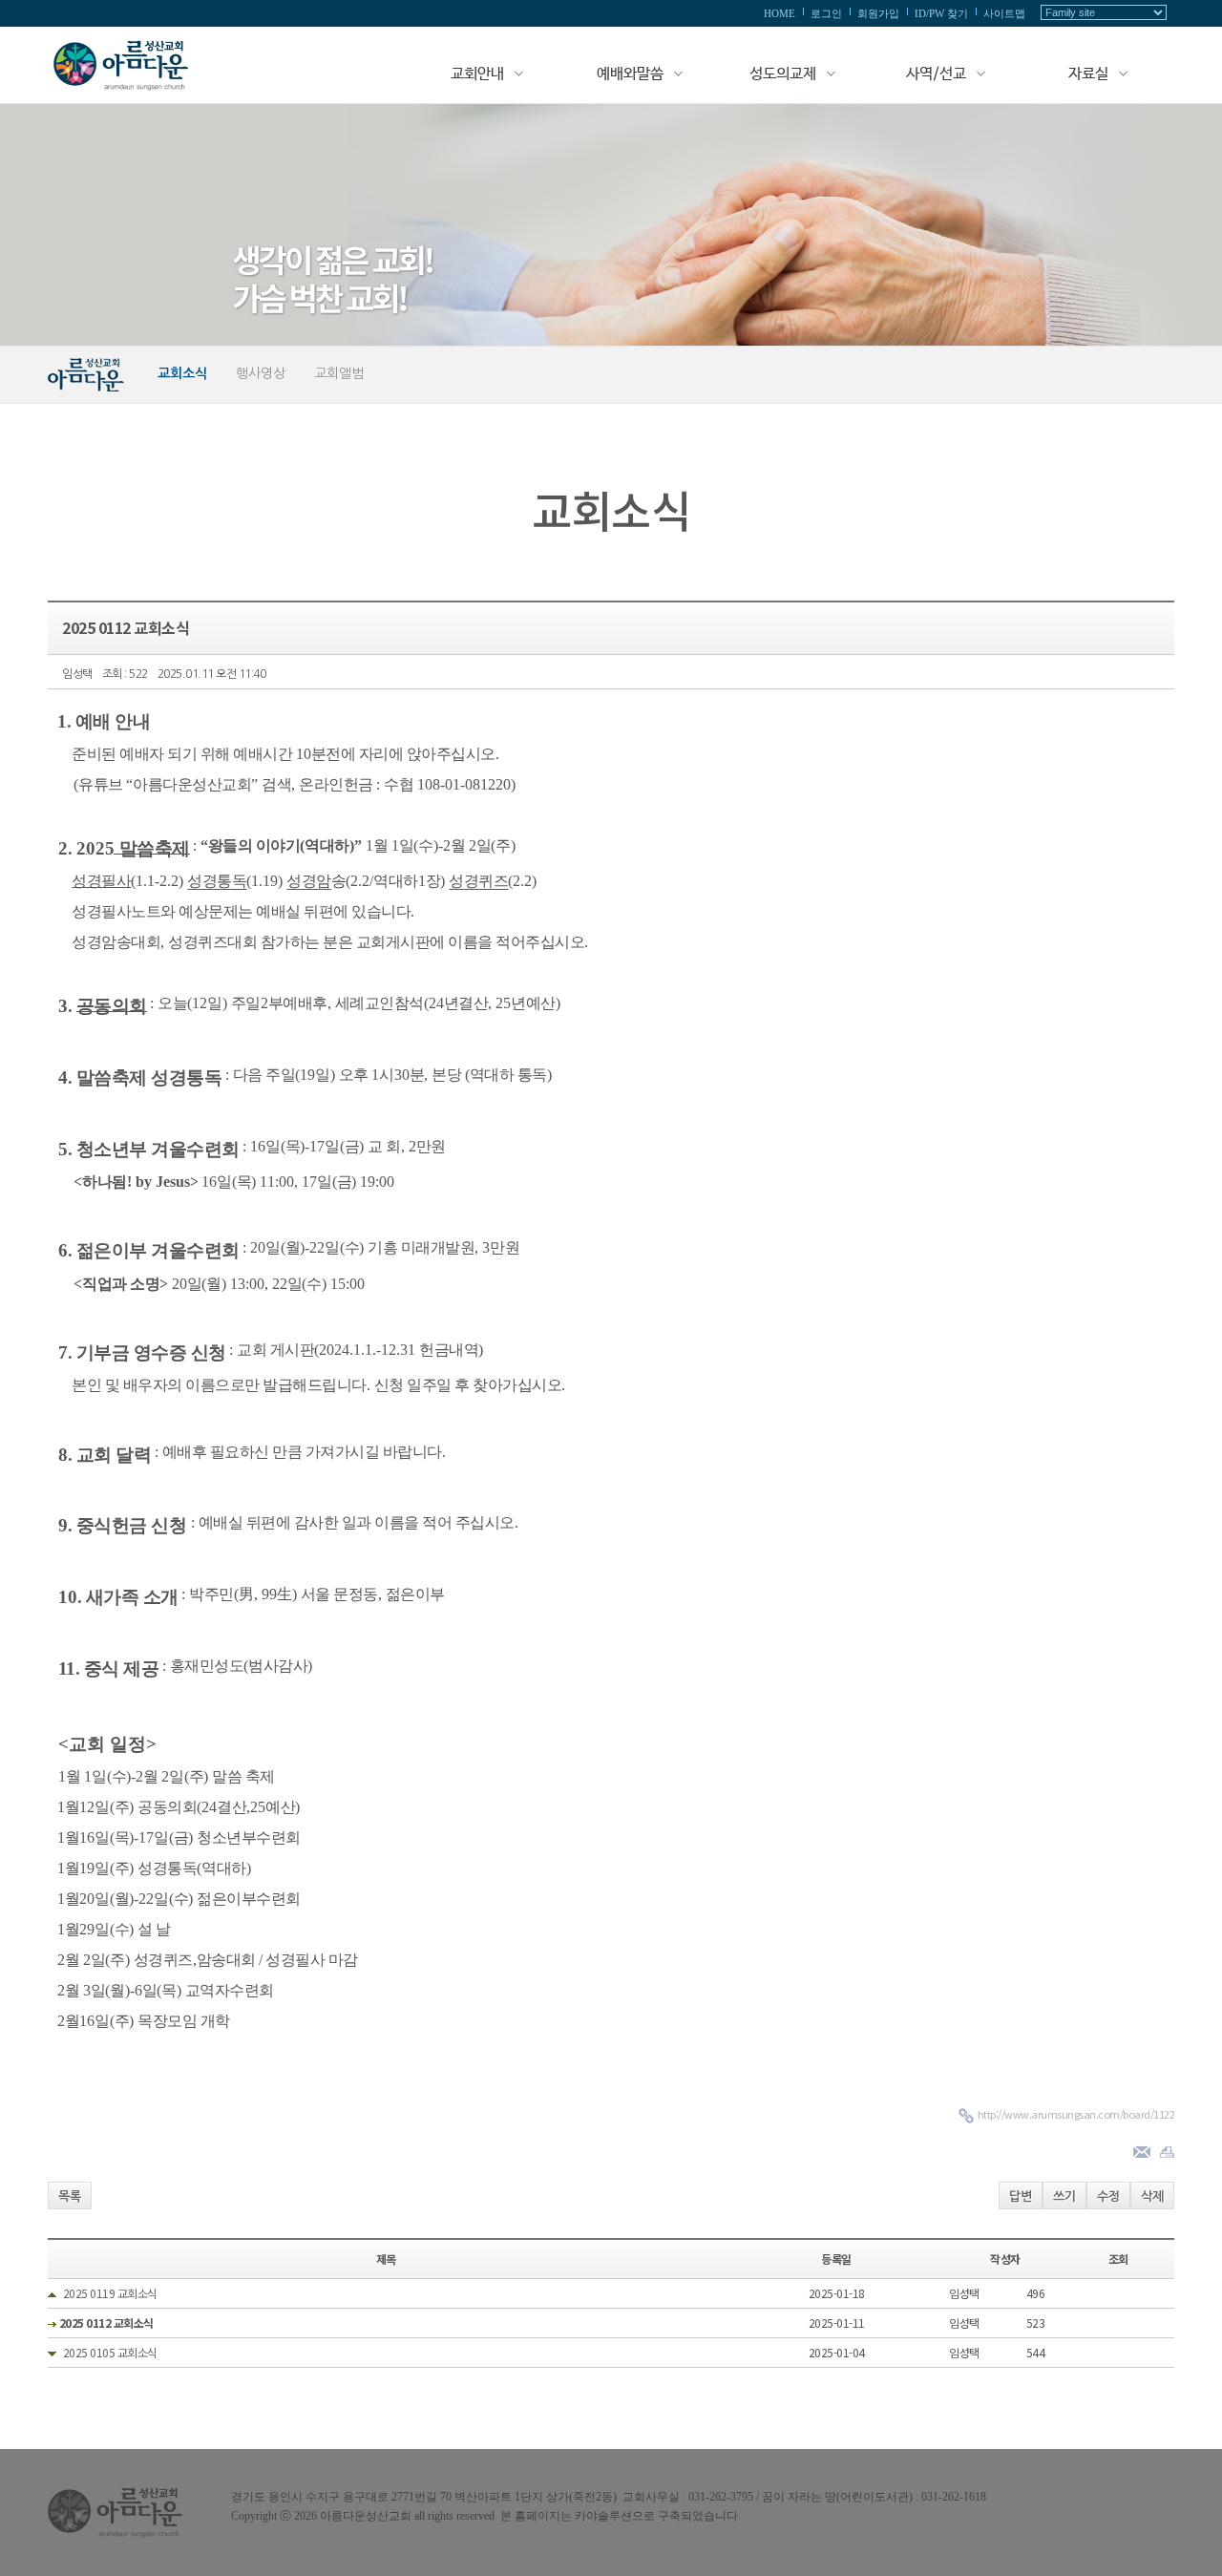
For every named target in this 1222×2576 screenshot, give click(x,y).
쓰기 (1064, 2196)
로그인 (826, 13)
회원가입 (878, 13)
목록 (70, 2196)
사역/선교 (936, 74)
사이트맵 (1004, 13)
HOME (780, 13)
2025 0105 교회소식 (110, 2352)
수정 (1108, 2196)
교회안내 (477, 74)
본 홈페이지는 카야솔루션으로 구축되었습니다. (621, 2516)
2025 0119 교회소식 (110, 2293)
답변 (1021, 2196)
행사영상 (261, 373)
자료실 (1088, 74)
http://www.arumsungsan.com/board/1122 (1076, 2114)
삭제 (1152, 2196)
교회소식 (182, 373)
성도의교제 (783, 74)
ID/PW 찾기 (941, 13)
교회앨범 (339, 373)
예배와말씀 (630, 74)
